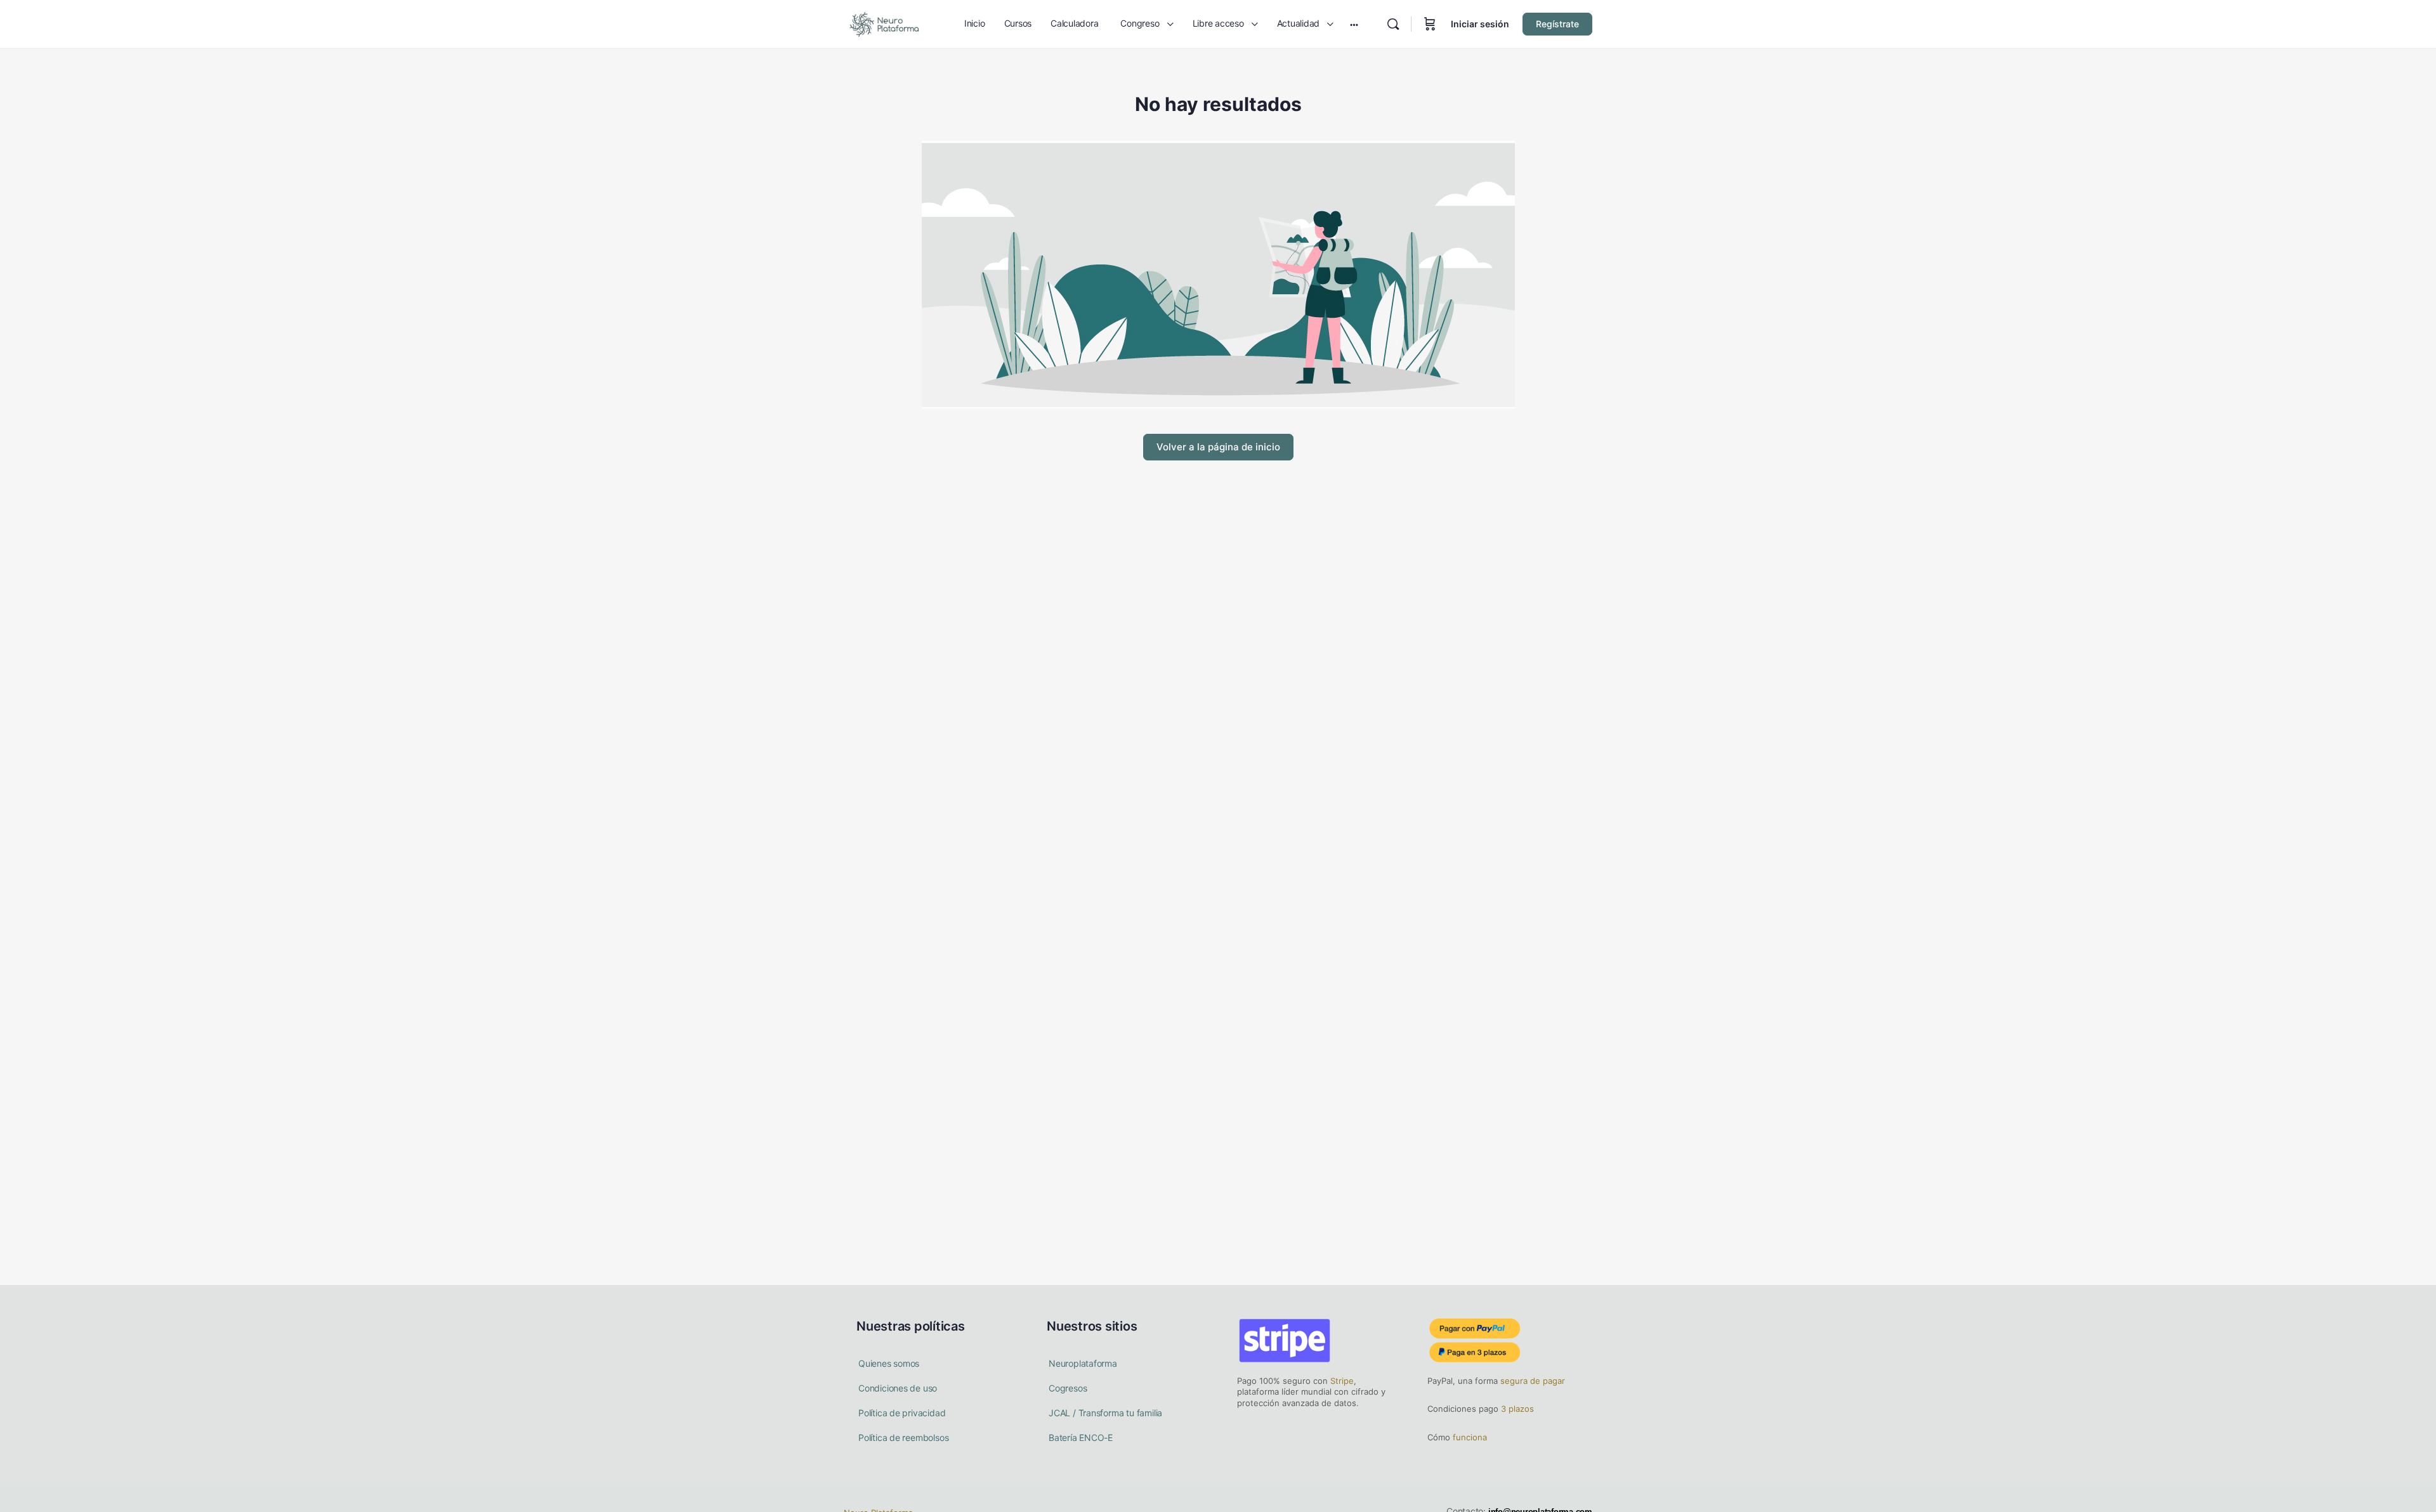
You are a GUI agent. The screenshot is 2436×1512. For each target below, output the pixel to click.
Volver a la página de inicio (1218, 447)
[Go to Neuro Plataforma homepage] (884, 23)
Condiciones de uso (898, 1388)
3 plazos (1516, 1409)
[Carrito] (1430, 24)
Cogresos (1068, 1388)
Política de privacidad (902, 1413)
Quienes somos (889, 1363)
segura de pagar (1531, 1381)
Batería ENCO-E (1081, 1437)
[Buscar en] (1393, 24)
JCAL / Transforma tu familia (1105, 1413)
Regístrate (1557, 24)
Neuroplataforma (1083, 1363)
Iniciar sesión (1480, 24)
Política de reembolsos (903, 1437)
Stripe (1342, 1381)
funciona (1469, 1437)
